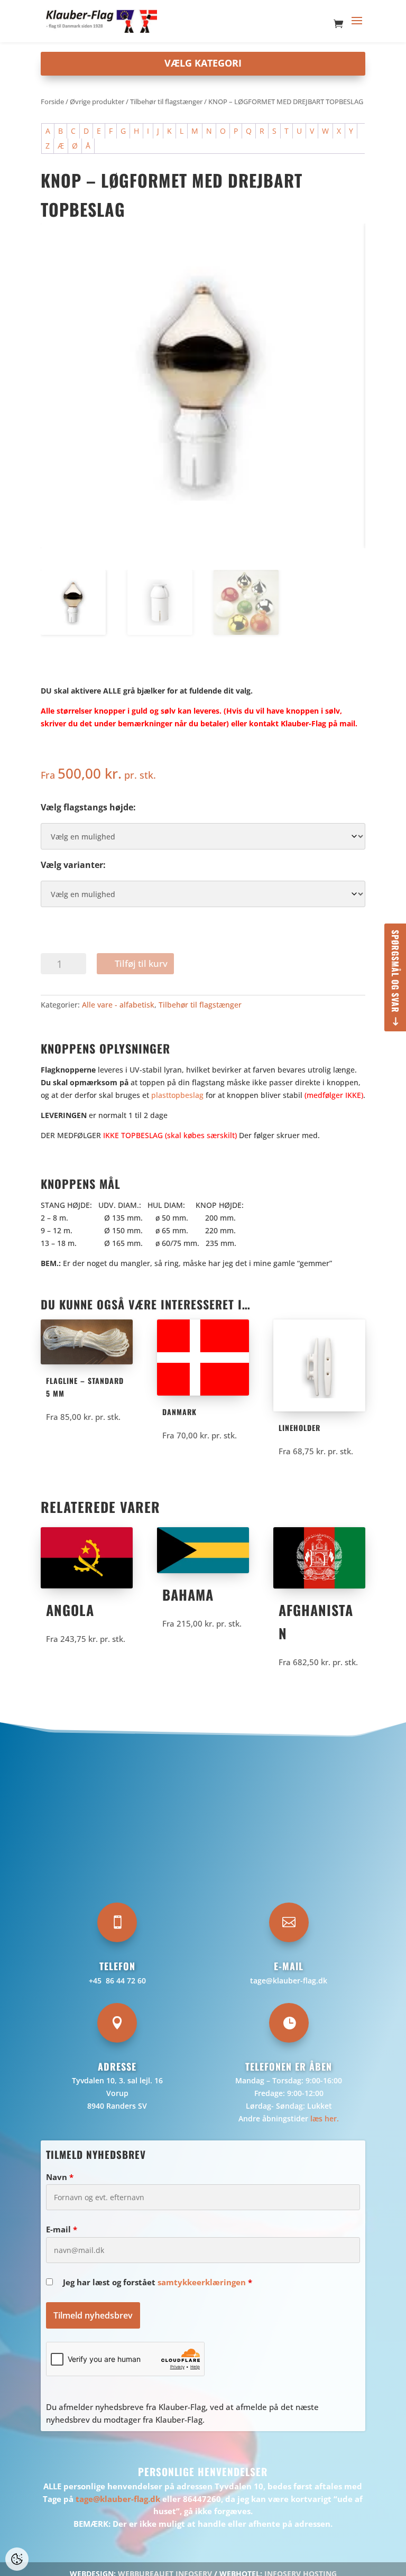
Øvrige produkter (97, 101)
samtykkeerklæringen (202, 2282)
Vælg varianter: (73, 865)
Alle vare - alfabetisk (118, 1005)
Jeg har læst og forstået (158, 2282)
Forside (52, 101)
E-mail (62, 2229)
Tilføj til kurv (141, 963)
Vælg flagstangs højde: (88, 807)
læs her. (325, 2118)
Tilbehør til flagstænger (166, 101)
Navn (60, 2177)
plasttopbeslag (177, 1095)
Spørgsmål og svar (395, 971)
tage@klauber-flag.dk (289, 1981)
